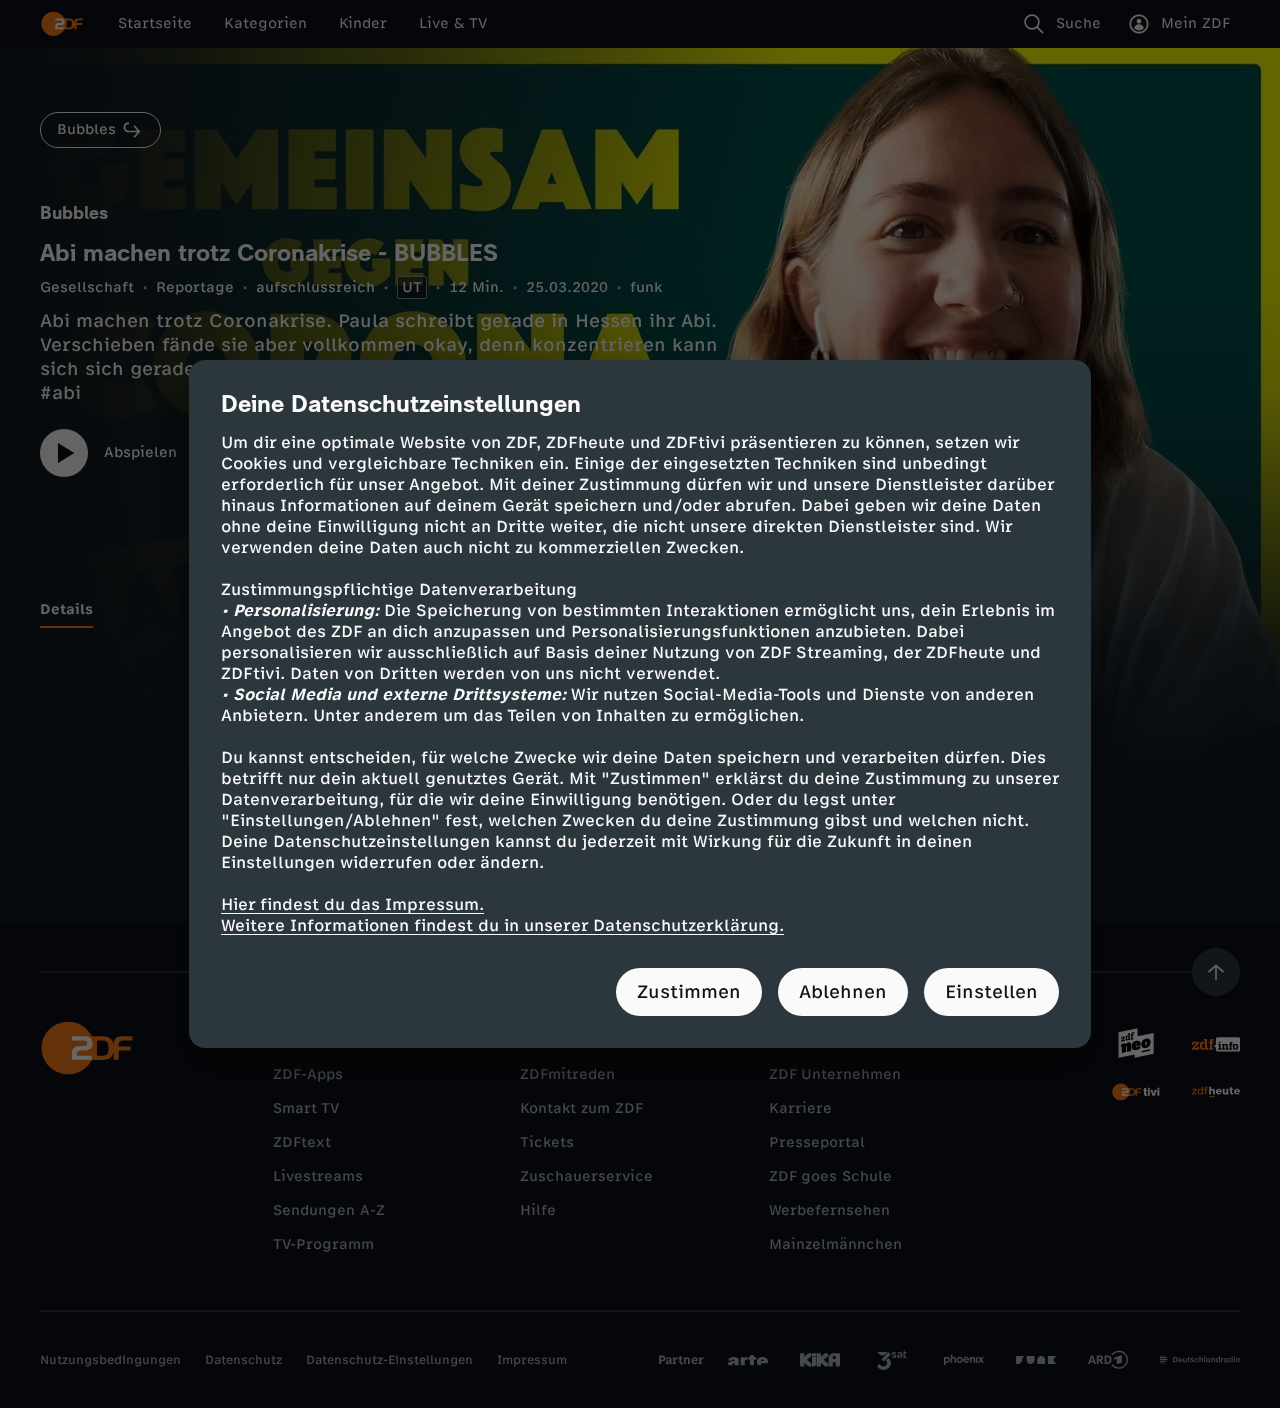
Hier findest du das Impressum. (352, 904)
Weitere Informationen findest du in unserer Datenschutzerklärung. (502, 925)
